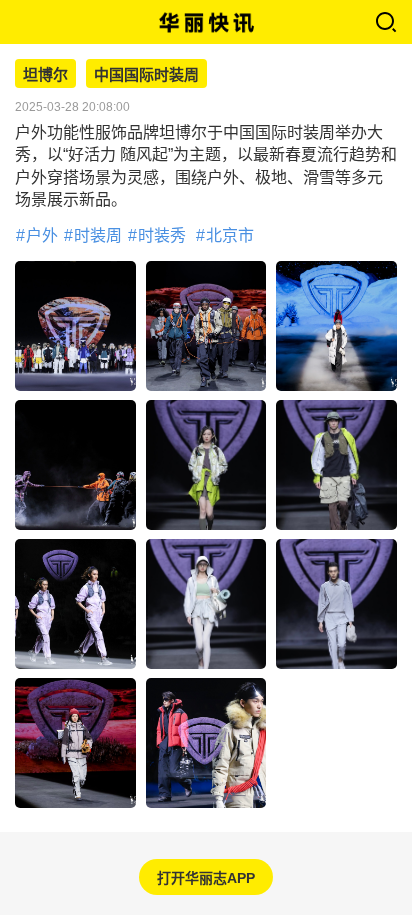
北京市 (230, 235)
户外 (42, 235)
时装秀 (162, 235)
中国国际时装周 (146, 75)
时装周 (98, 235)
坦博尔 (45, 75)
